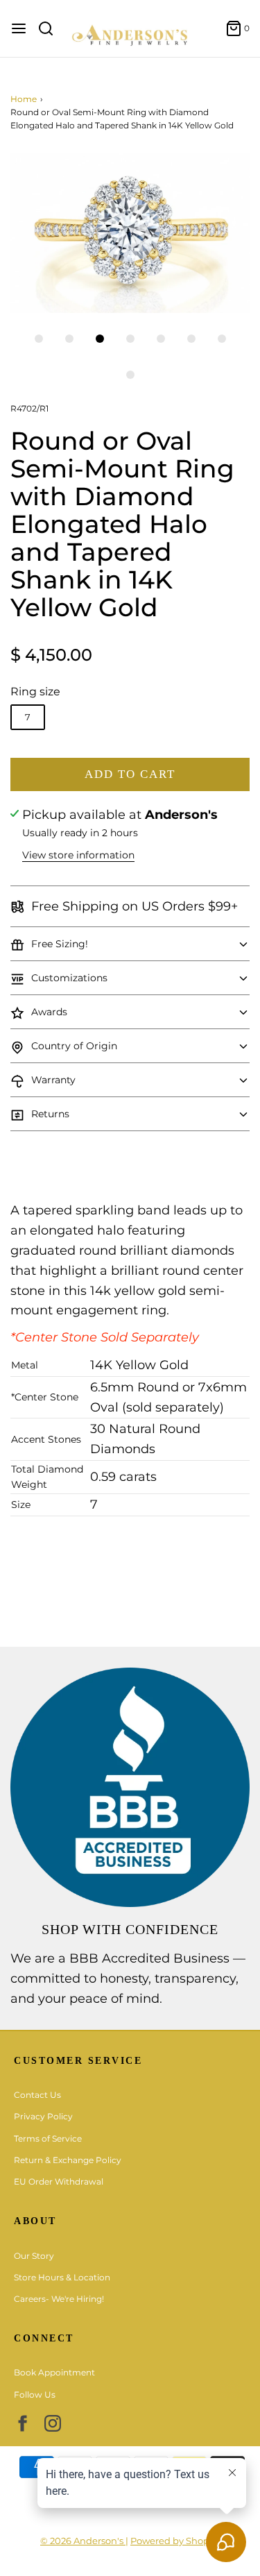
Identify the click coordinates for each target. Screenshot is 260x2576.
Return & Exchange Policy (68, 2160)
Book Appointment (54, 2372)
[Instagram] (53, 2423)
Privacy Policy (43, 2116)
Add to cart (130, 774)
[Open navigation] (19, 28)
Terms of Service (48, 2138)
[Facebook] (22, 2423)
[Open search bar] (51, 28)
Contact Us (37, 2095)
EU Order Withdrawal (59, 2181)
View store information (78, 855)
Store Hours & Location (62, 2277)
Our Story (34, 2256)
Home (24, 99)
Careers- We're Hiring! (59, 2299)
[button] (130, 233)
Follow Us (35, 2395)
